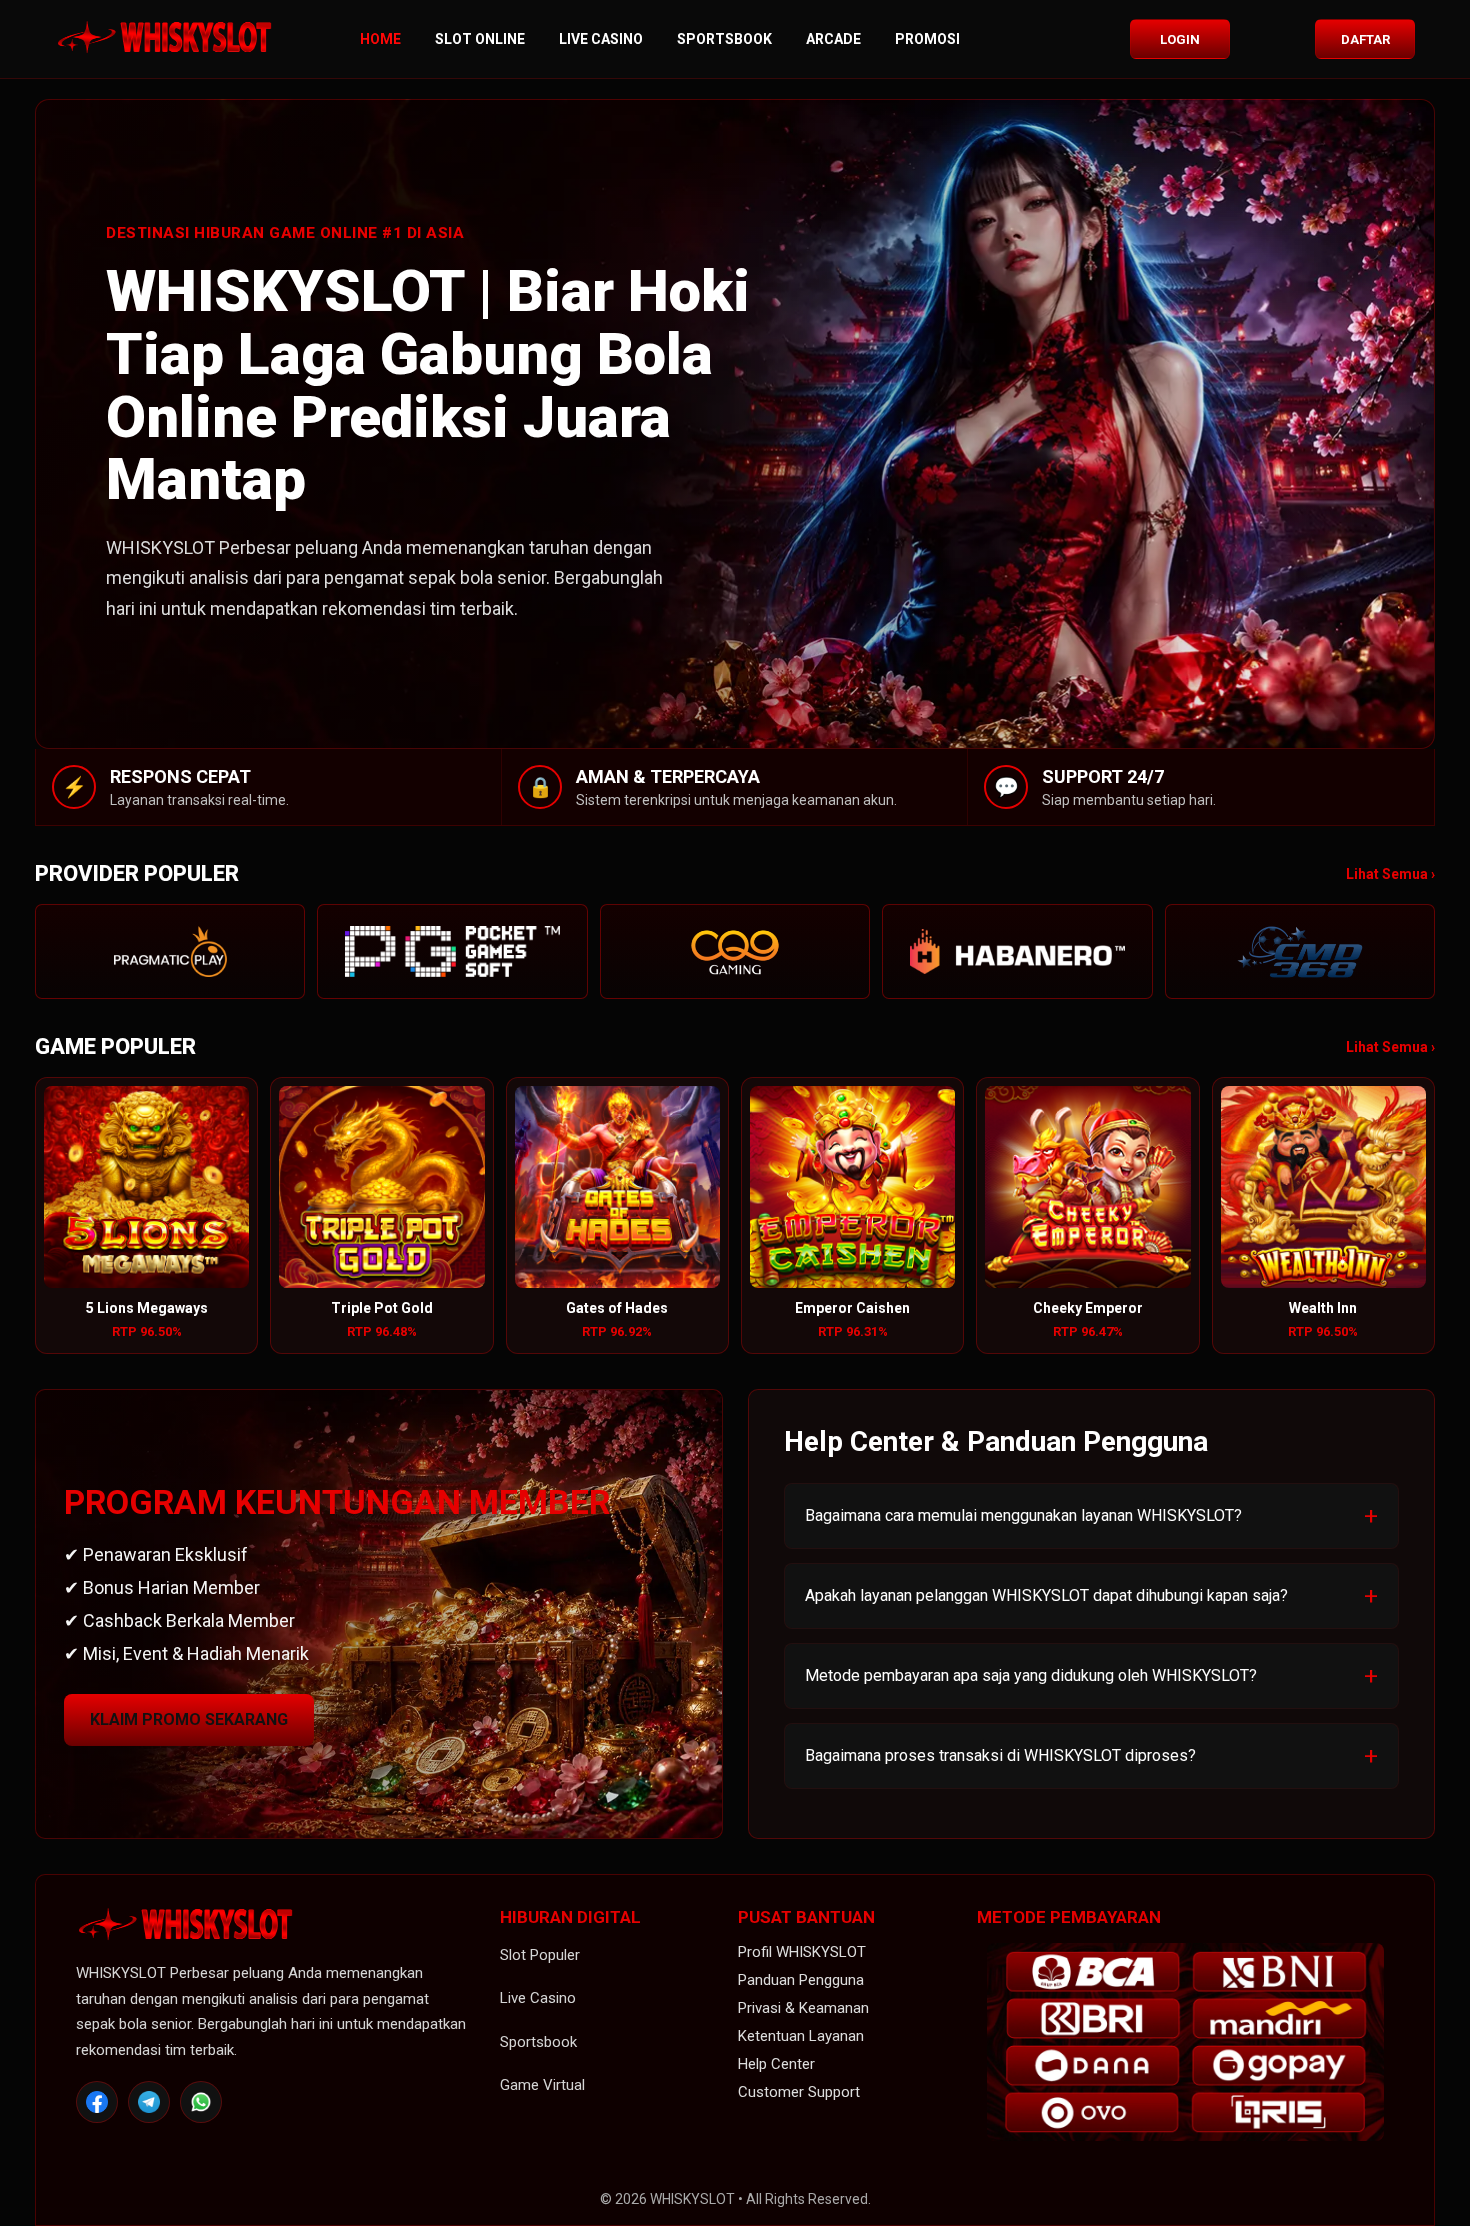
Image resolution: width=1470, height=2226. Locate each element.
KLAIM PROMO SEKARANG (189, 1719)
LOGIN (1180, 39)
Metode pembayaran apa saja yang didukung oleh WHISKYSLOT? (1031, 1675)
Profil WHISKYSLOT (802, 1952)
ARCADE (833, 39)
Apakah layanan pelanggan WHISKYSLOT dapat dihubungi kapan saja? (1046, 1595)
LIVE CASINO (601, 39)
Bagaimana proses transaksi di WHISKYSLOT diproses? (1000, 1755)
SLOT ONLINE (480, 39)
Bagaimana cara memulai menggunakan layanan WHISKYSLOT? (1023, 1515)
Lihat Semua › (1390, 874)
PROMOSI (927, 39)
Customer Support (799, 2092)
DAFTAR (1365, 39)
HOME (380, 39)
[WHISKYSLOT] (165, 39)
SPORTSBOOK (724, 39)
